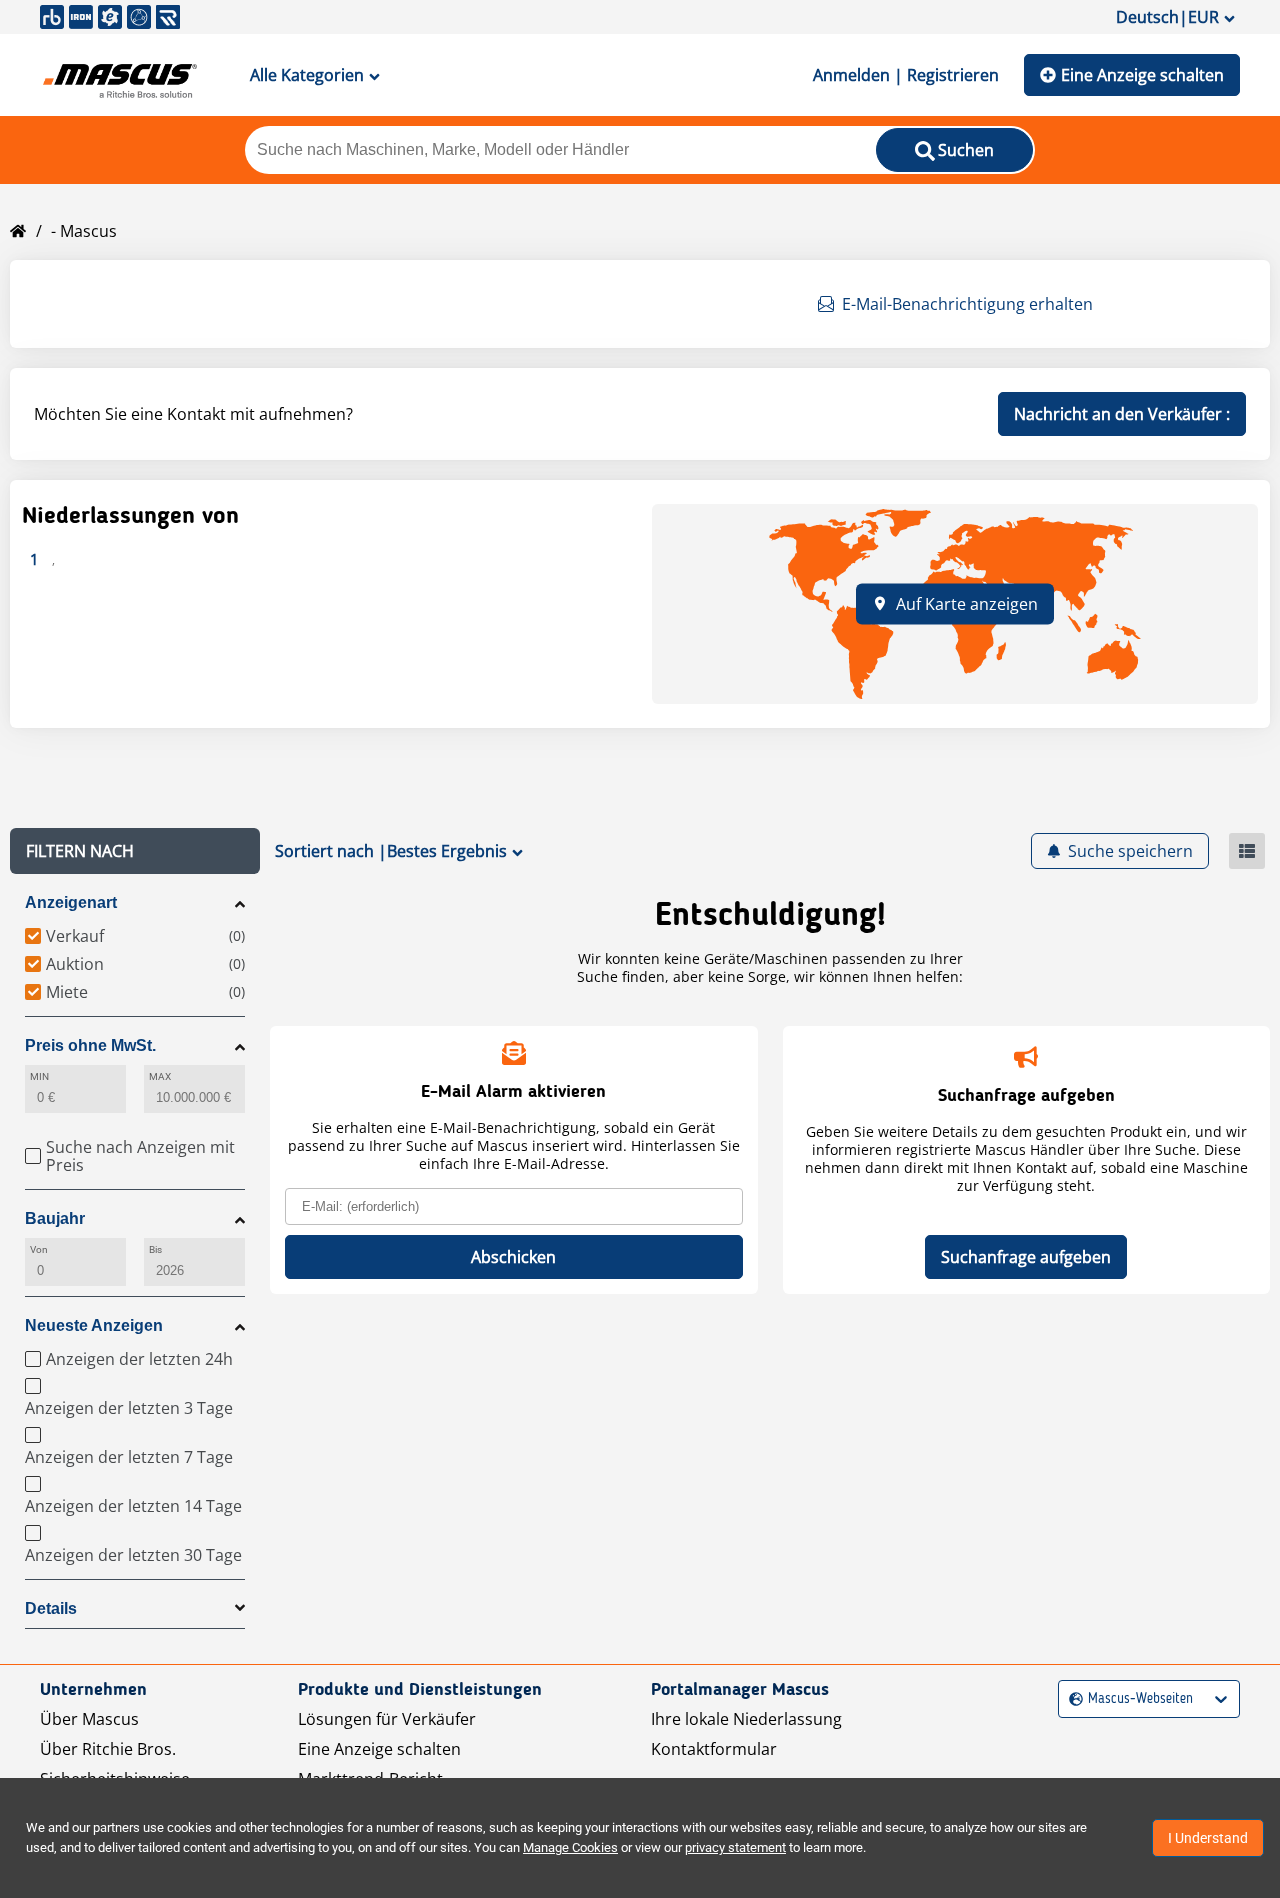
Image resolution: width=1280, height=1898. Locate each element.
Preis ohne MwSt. (90, 1045)
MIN (39, 1076)
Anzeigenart (71, 902)
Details (51, 1608)
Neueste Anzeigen (94, 1325)
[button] (135, 851)
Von (39, 1249)
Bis (155, 1249)
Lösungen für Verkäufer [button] (387, 1719)
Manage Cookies (570, 1847)
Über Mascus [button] (89, 1719)
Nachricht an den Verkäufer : (1122, 414)
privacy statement (735, 1847)
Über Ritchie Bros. (108, 1749)
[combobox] (1071, 1699)
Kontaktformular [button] (714, 1749)
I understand (1208, 1838)
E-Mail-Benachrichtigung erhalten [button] (967, 304)
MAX (160, 1076)
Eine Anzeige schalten (1142, 75)
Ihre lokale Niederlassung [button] (746, 1719)
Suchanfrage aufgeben (1026, 1257)
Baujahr (55, 1218)
